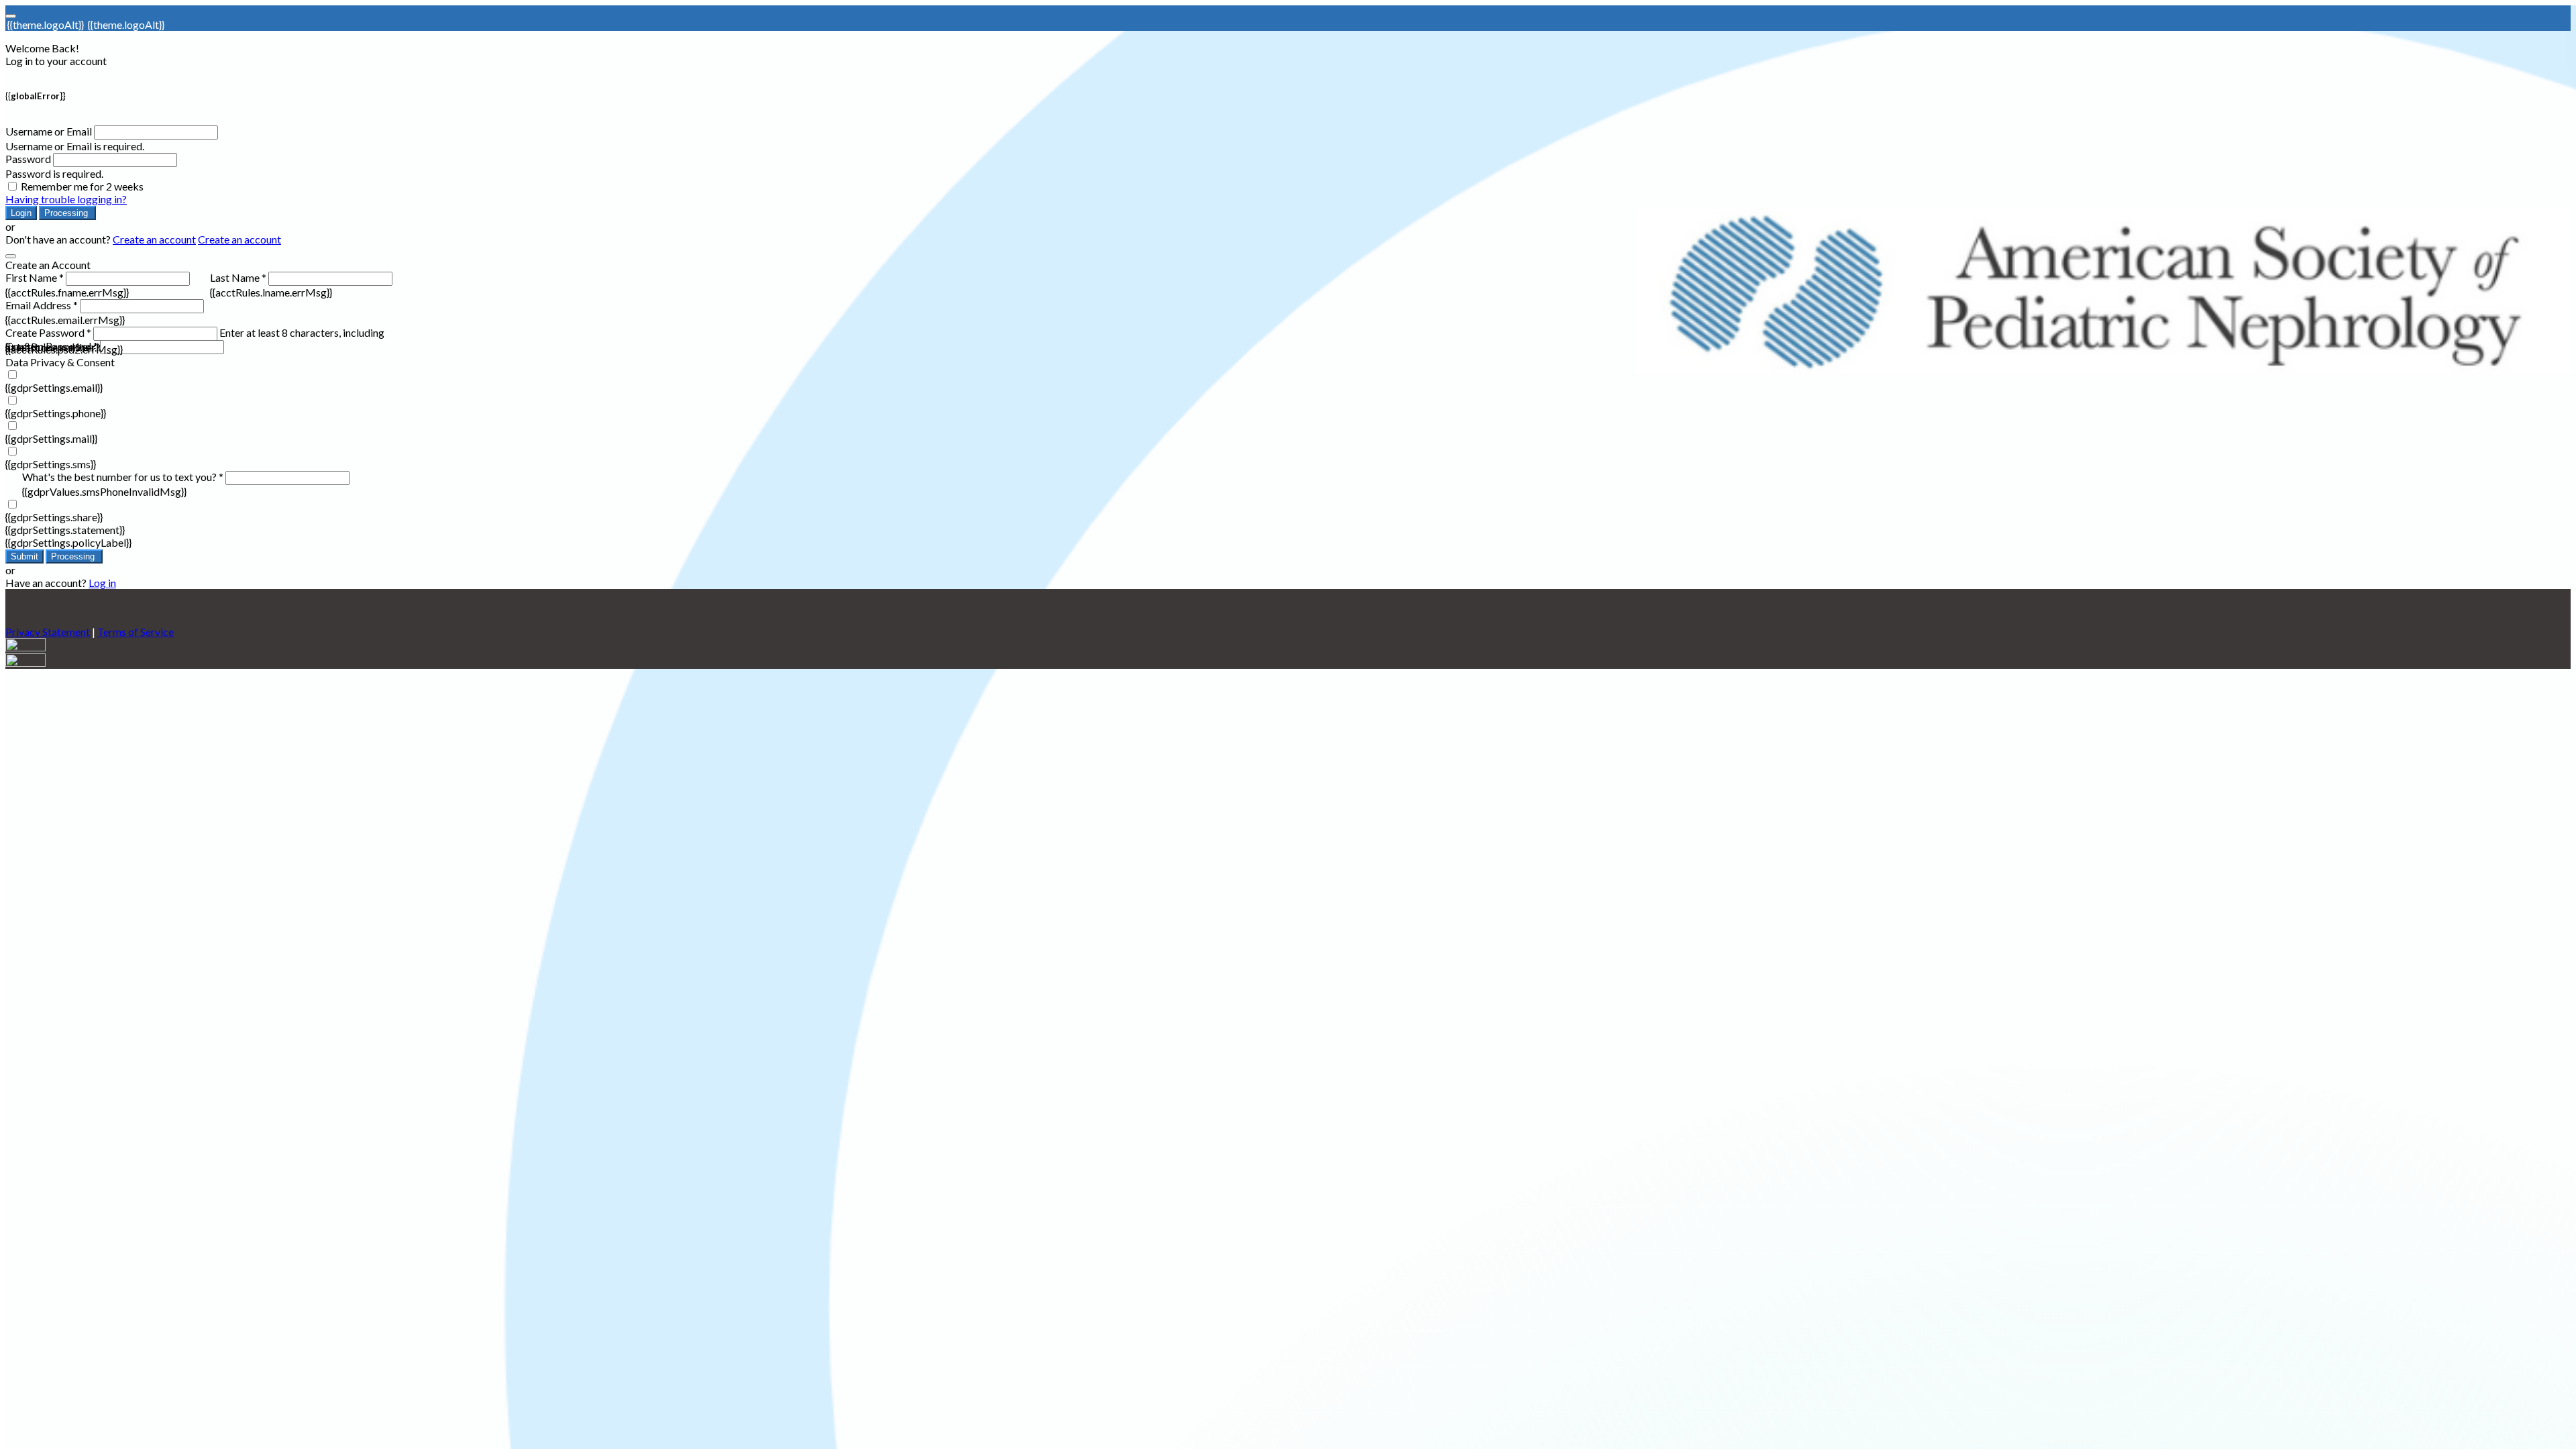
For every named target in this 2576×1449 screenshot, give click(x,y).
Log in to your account (56, 61)
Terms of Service (136, 632)
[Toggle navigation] (11, 16)
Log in (102, 583)
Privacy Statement (48, 632)
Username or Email (49, 131)
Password (28, 159)
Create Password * (48, 332)
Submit (24, 556)
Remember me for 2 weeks (82, 186)
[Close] (11, 256)
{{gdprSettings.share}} (54, 517)
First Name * (35, 277)
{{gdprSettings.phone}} (56, 413)
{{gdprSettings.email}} (54, 387)
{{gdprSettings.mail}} (51, 438)
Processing (67, 213)
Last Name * (238, 277)
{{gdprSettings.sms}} (51, 464)
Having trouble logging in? (66, 199)
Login (21, 213)
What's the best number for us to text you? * (123, 477)
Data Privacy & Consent (60, 362)
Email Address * (42, 305)
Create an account (154, 239)
